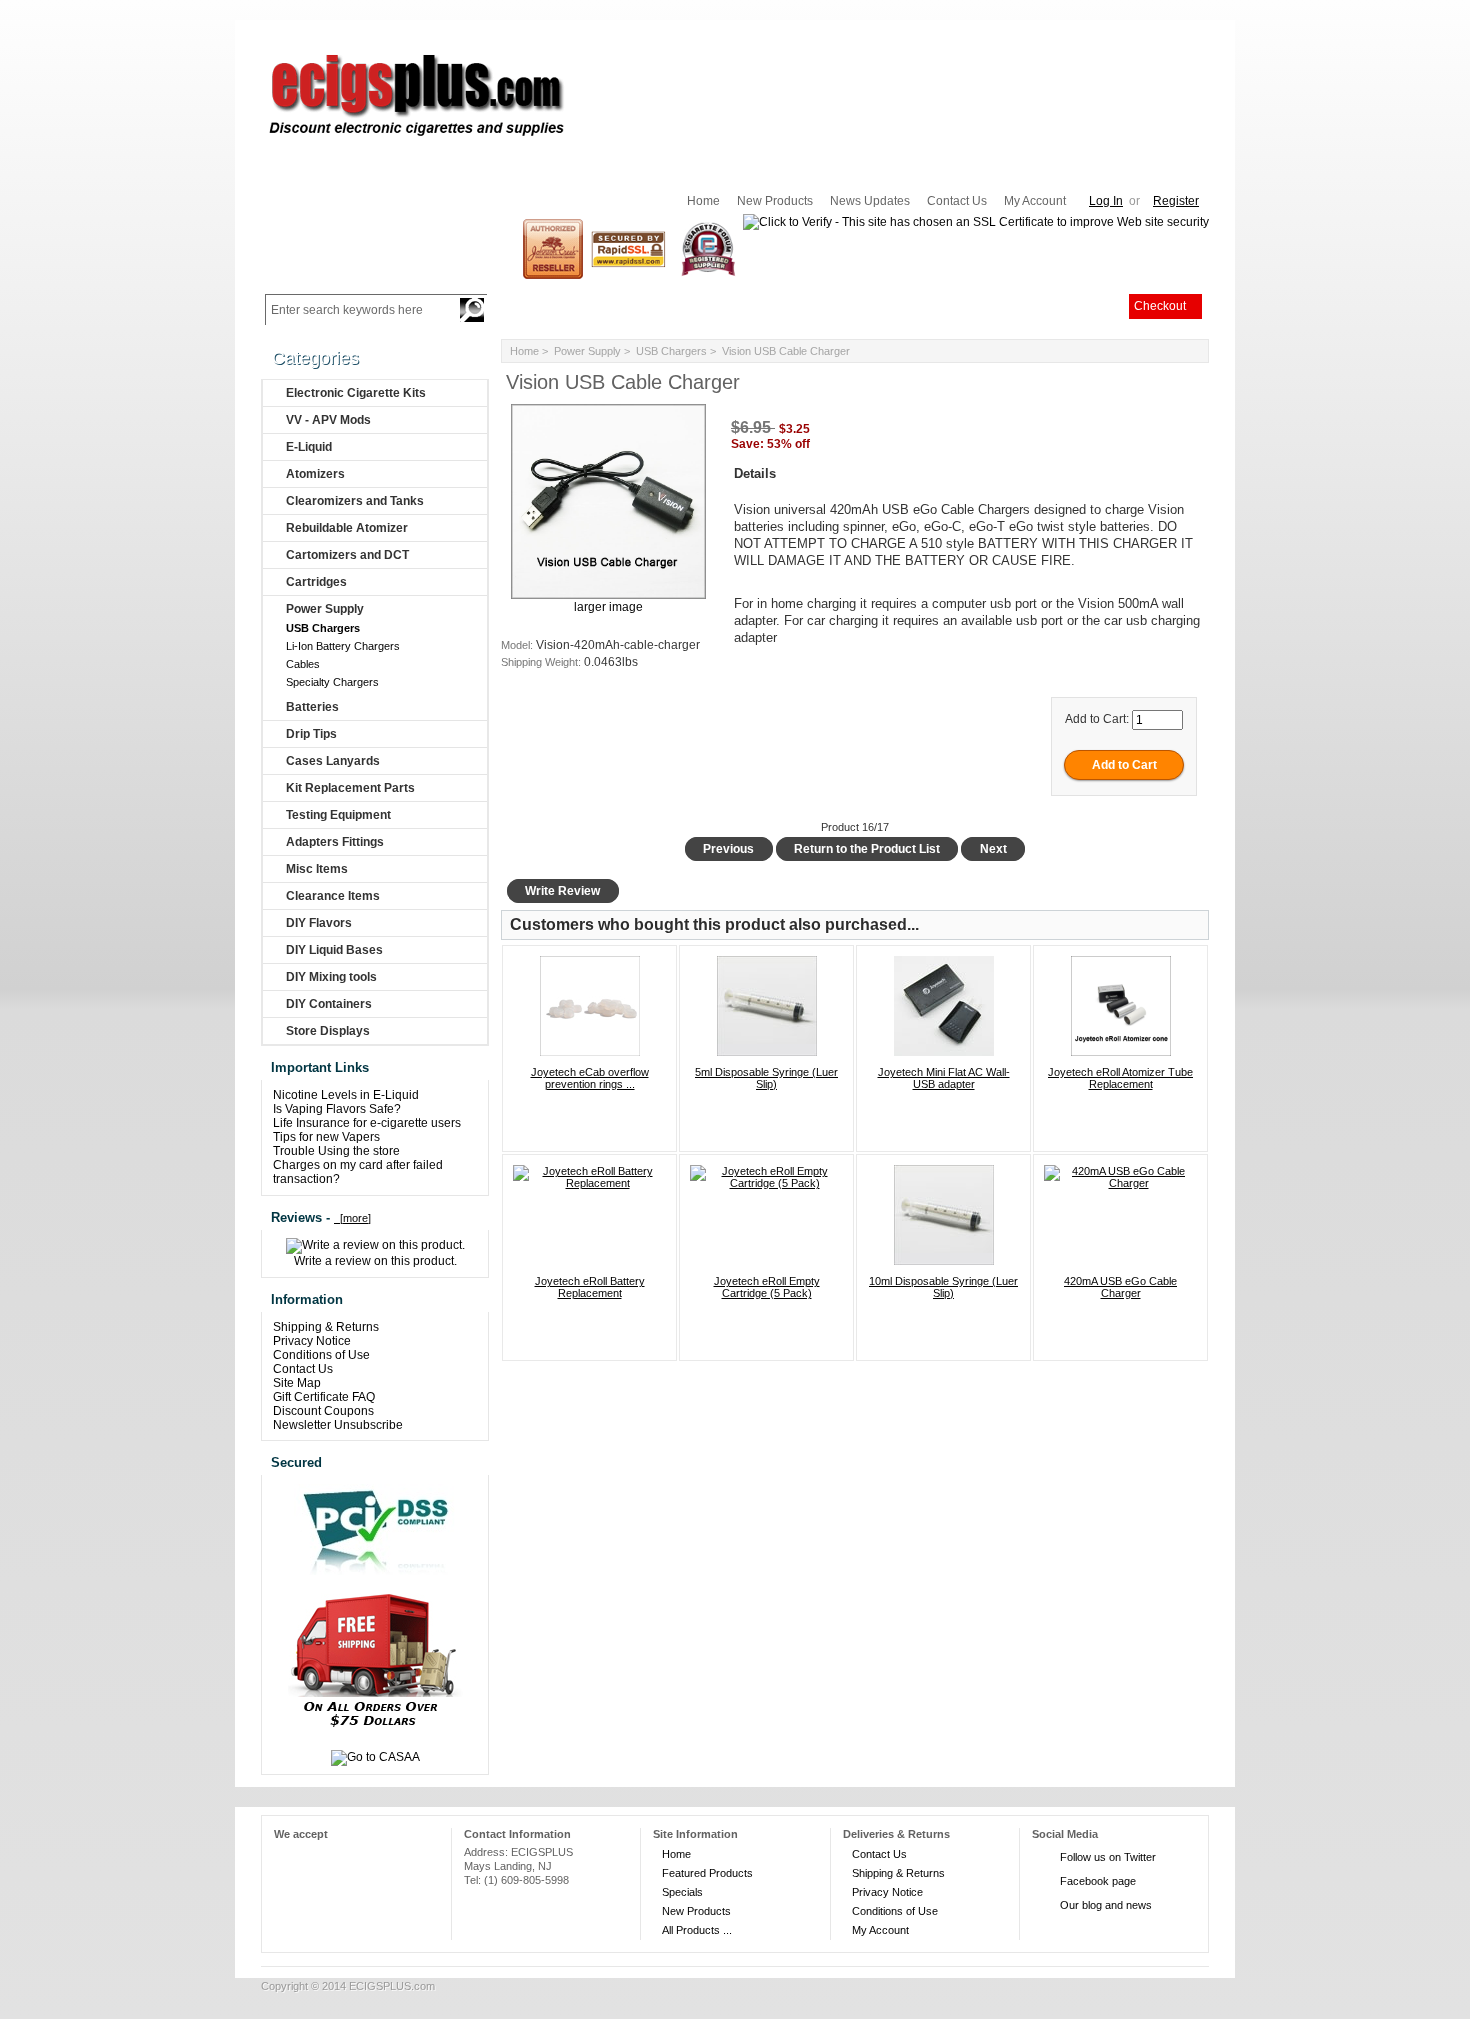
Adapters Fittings (335, 842)
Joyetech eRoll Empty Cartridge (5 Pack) (767, 1287)
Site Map (297, 1383)
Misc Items (317, 869)
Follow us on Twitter (1108, 1857)
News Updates (870, 201)
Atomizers (315, 474)
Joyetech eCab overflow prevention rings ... (590, 1078)
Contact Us (957, 201)
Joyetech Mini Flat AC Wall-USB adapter (944, 1078)
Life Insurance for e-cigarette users (367, 1123)
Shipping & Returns (326, 1327)
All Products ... (697, 1930)
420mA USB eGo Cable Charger (1120, 1287)
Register (1176, 201)
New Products (775, 201)
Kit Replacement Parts (350, 788)
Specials (682, 1892)
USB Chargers (671, 351)
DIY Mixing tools (331, 977)
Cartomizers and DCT (347, 555)
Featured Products (707, 1873)
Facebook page (1098, 1881)
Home (703, 201)
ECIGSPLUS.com (392, 1986)
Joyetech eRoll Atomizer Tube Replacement (1120, 1078)
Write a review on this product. (375, 1261)
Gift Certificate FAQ (324, 1397)
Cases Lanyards (333, 761)
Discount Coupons (323, 1411)
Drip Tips (311, 734)
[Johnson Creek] (553, 248)
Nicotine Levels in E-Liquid (346, 1095)
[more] (352, 1218)
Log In (1106, 201)
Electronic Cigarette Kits (356, 393)
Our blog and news (1106, 1905)
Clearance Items (333, 896)
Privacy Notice (312, 1341)
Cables (301, 664)
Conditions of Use (321, 1355)
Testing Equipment (338, 815)
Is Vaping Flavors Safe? (337, 1109)
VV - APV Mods (328, 420)
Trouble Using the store (336, 1151)
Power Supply (587, 351)
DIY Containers (329, 1004)
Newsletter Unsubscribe (338, 1425)
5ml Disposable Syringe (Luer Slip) (766, 1078)
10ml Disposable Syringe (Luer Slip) (943, 1287)
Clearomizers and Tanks (355, 501)
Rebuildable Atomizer (347, 528)
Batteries (312, 707)
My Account (1035, 201)
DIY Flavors (319, 923)
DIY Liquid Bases (334, 950)
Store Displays (328, 1031)
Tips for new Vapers (326, 1137)
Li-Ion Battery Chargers (341, 646)
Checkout (1160, 306)
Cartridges (316, 582)
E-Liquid (309, 447)
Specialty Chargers (331, 682)
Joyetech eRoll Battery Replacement (590, 1287)
